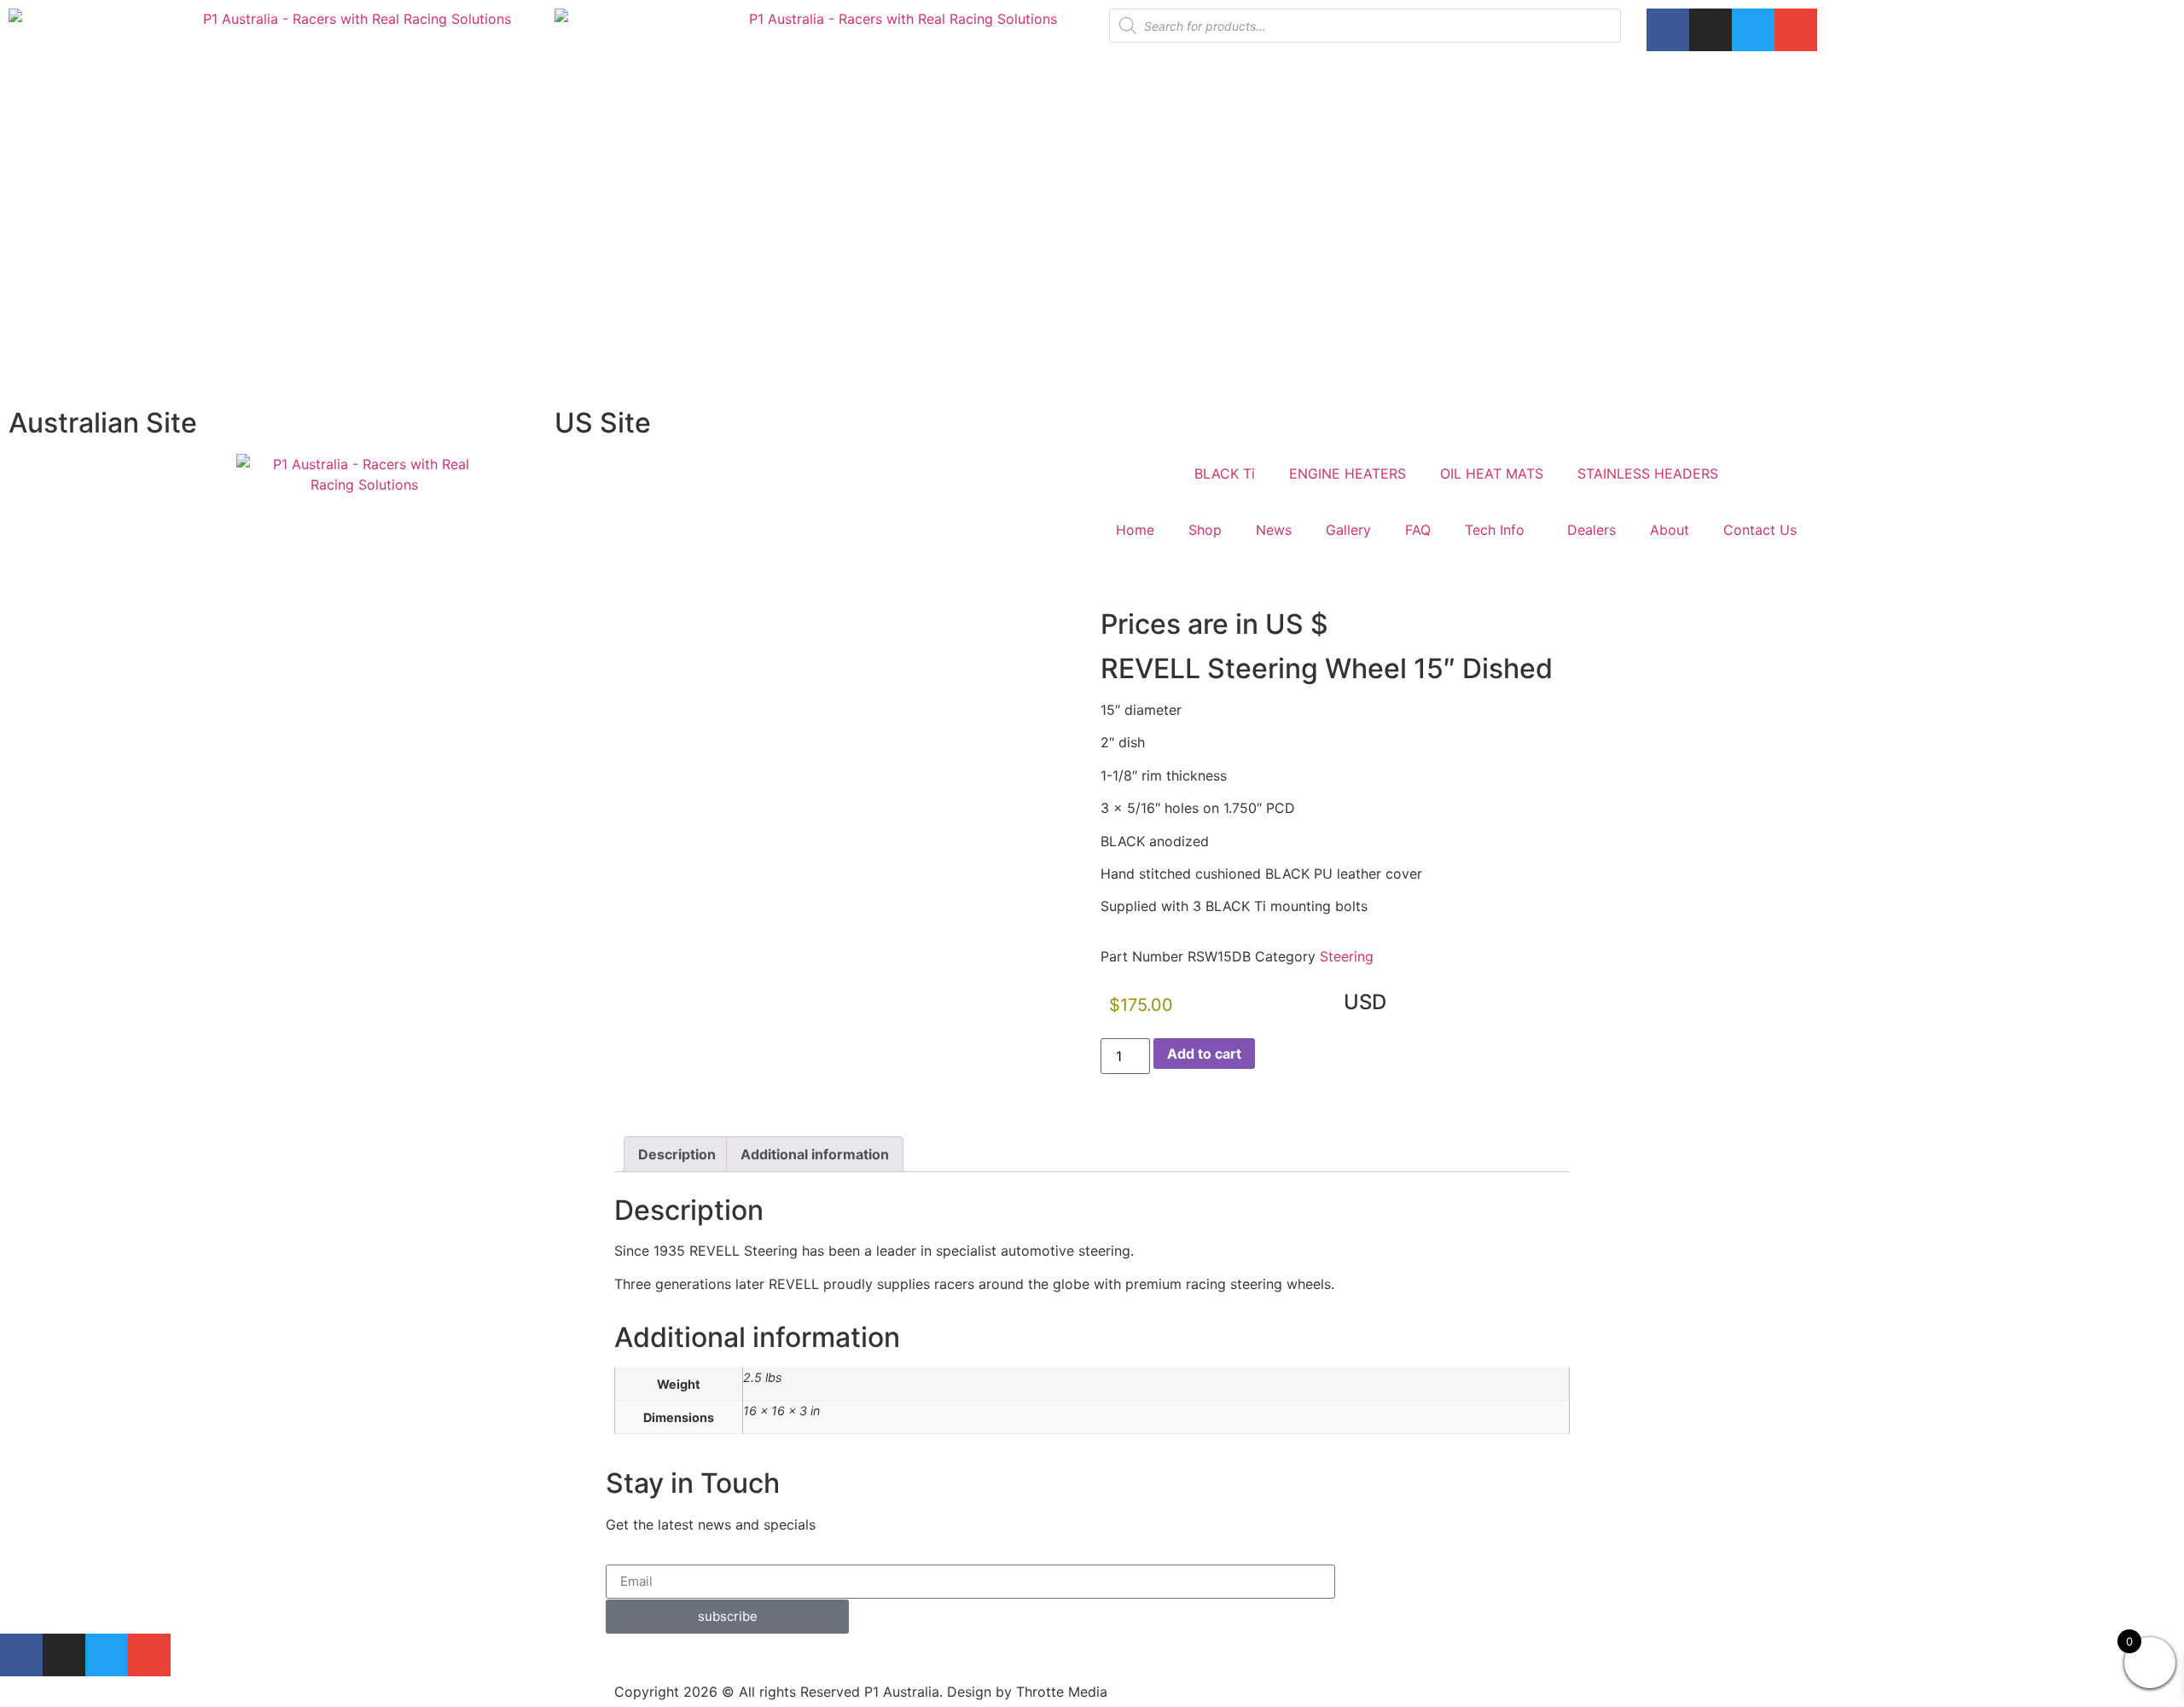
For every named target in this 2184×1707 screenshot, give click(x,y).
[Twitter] (1753, 30)
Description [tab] (677, 1154)
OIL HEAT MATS (1492, 473)
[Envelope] (1796, 30)
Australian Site (103, 423)
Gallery (1348, 530)
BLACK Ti (1225, 473)
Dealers (1592, 530)
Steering (1347, 956)
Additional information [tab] (815, 1154)
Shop (1205, 530)
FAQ (1418, 530)
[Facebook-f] (1668, 30)
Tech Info (1495, 530)
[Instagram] (1711, 30)
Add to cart (1204, 1054)
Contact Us (1760, 530)
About (1670, 530)
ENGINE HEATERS (1348, 473)
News (1274, 530)
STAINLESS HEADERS (1648, 473)
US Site (603, 423)
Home (1135, 530)
